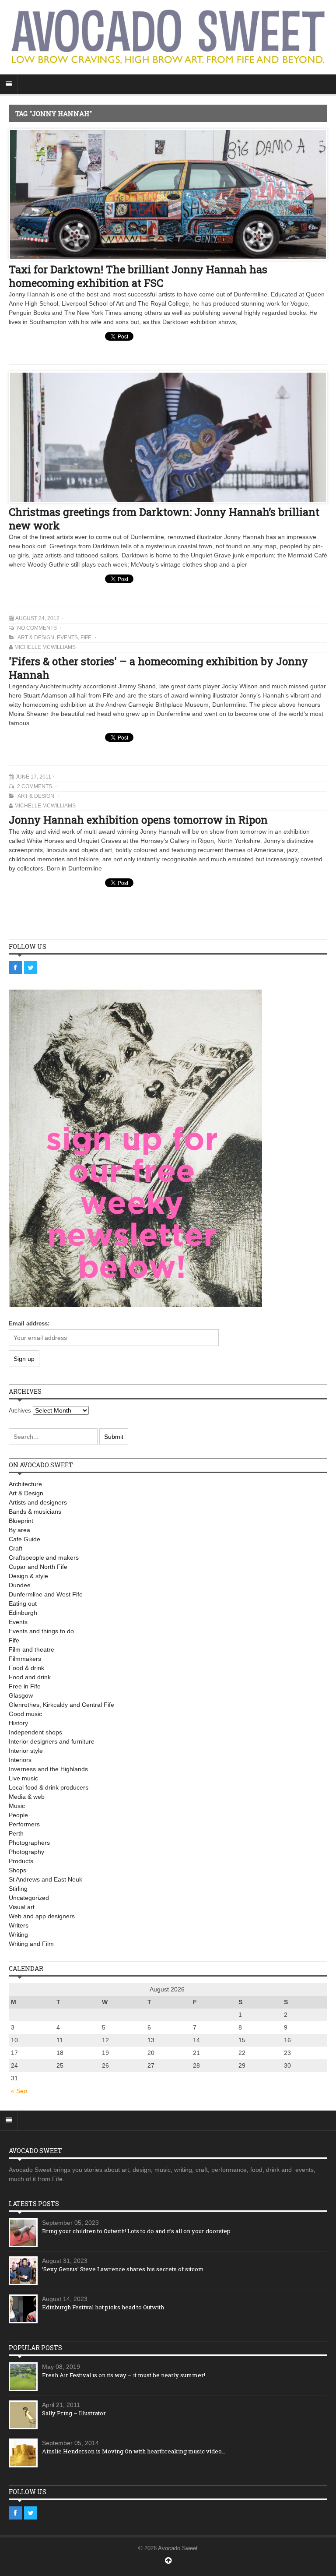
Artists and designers (38, 1502)
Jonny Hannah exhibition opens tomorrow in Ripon (138, 820)
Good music (25, 1714)
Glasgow (21, 1695)
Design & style (28, 1576)
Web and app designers (42, 1916)
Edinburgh (23, 1613)
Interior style (26, 1751)
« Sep (19, 2091)
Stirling (18, 1889)
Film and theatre (31, 1649)
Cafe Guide (24, 1539)
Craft (16, 1548)
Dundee (20, 1585)
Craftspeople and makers (44, 1558)
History (18, 1723)
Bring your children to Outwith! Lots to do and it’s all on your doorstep (136, 2231)
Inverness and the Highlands (48, 1769)
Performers (24, 1824)
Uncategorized (29, 1898)
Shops (17, 1870)
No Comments (38, 628)
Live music (23, 1778)
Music (17, 1806)
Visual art (22, 1907)
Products (21, 1861)
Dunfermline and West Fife (46, 1594)
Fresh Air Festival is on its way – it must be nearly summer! (124, 2375)
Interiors (20, 1760)
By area (19, 1530)
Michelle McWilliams (45, 647)
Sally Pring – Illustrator (74, 2413)
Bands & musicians (35, 1512)
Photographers (29, 1843)
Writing (18, 1935)
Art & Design (36, 638)
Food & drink (26, 1668)
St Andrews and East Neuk (45, 1879)
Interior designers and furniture (52, 1741)
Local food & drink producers (49, 1787)
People (18, 1815)
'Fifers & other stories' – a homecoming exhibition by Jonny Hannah (158, 668)
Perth (16, 1833)
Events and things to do (41, 1631)
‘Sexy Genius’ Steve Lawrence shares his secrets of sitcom (123, 2269)
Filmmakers (25, 1659)
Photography (26, 1852)
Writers (19, 1925)
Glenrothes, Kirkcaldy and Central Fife (61, 1705)
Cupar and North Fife (38, 1567)
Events (67, 638)
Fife (86, 638)
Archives (20, 1411)
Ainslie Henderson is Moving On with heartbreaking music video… (134, 2451)
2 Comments (35, 786)
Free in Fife (25, 1686)
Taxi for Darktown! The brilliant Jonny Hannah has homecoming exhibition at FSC (138, 276)
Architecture (25, 1484)
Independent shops (35, 1732)
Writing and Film (31, 1944)
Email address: (29, 1323)
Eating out (23, 1603)
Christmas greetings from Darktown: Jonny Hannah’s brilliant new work (164, 519)
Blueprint (21, 1521)
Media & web (27, 1797)
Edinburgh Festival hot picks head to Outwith (103, 2307)
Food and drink (30, 1677)
